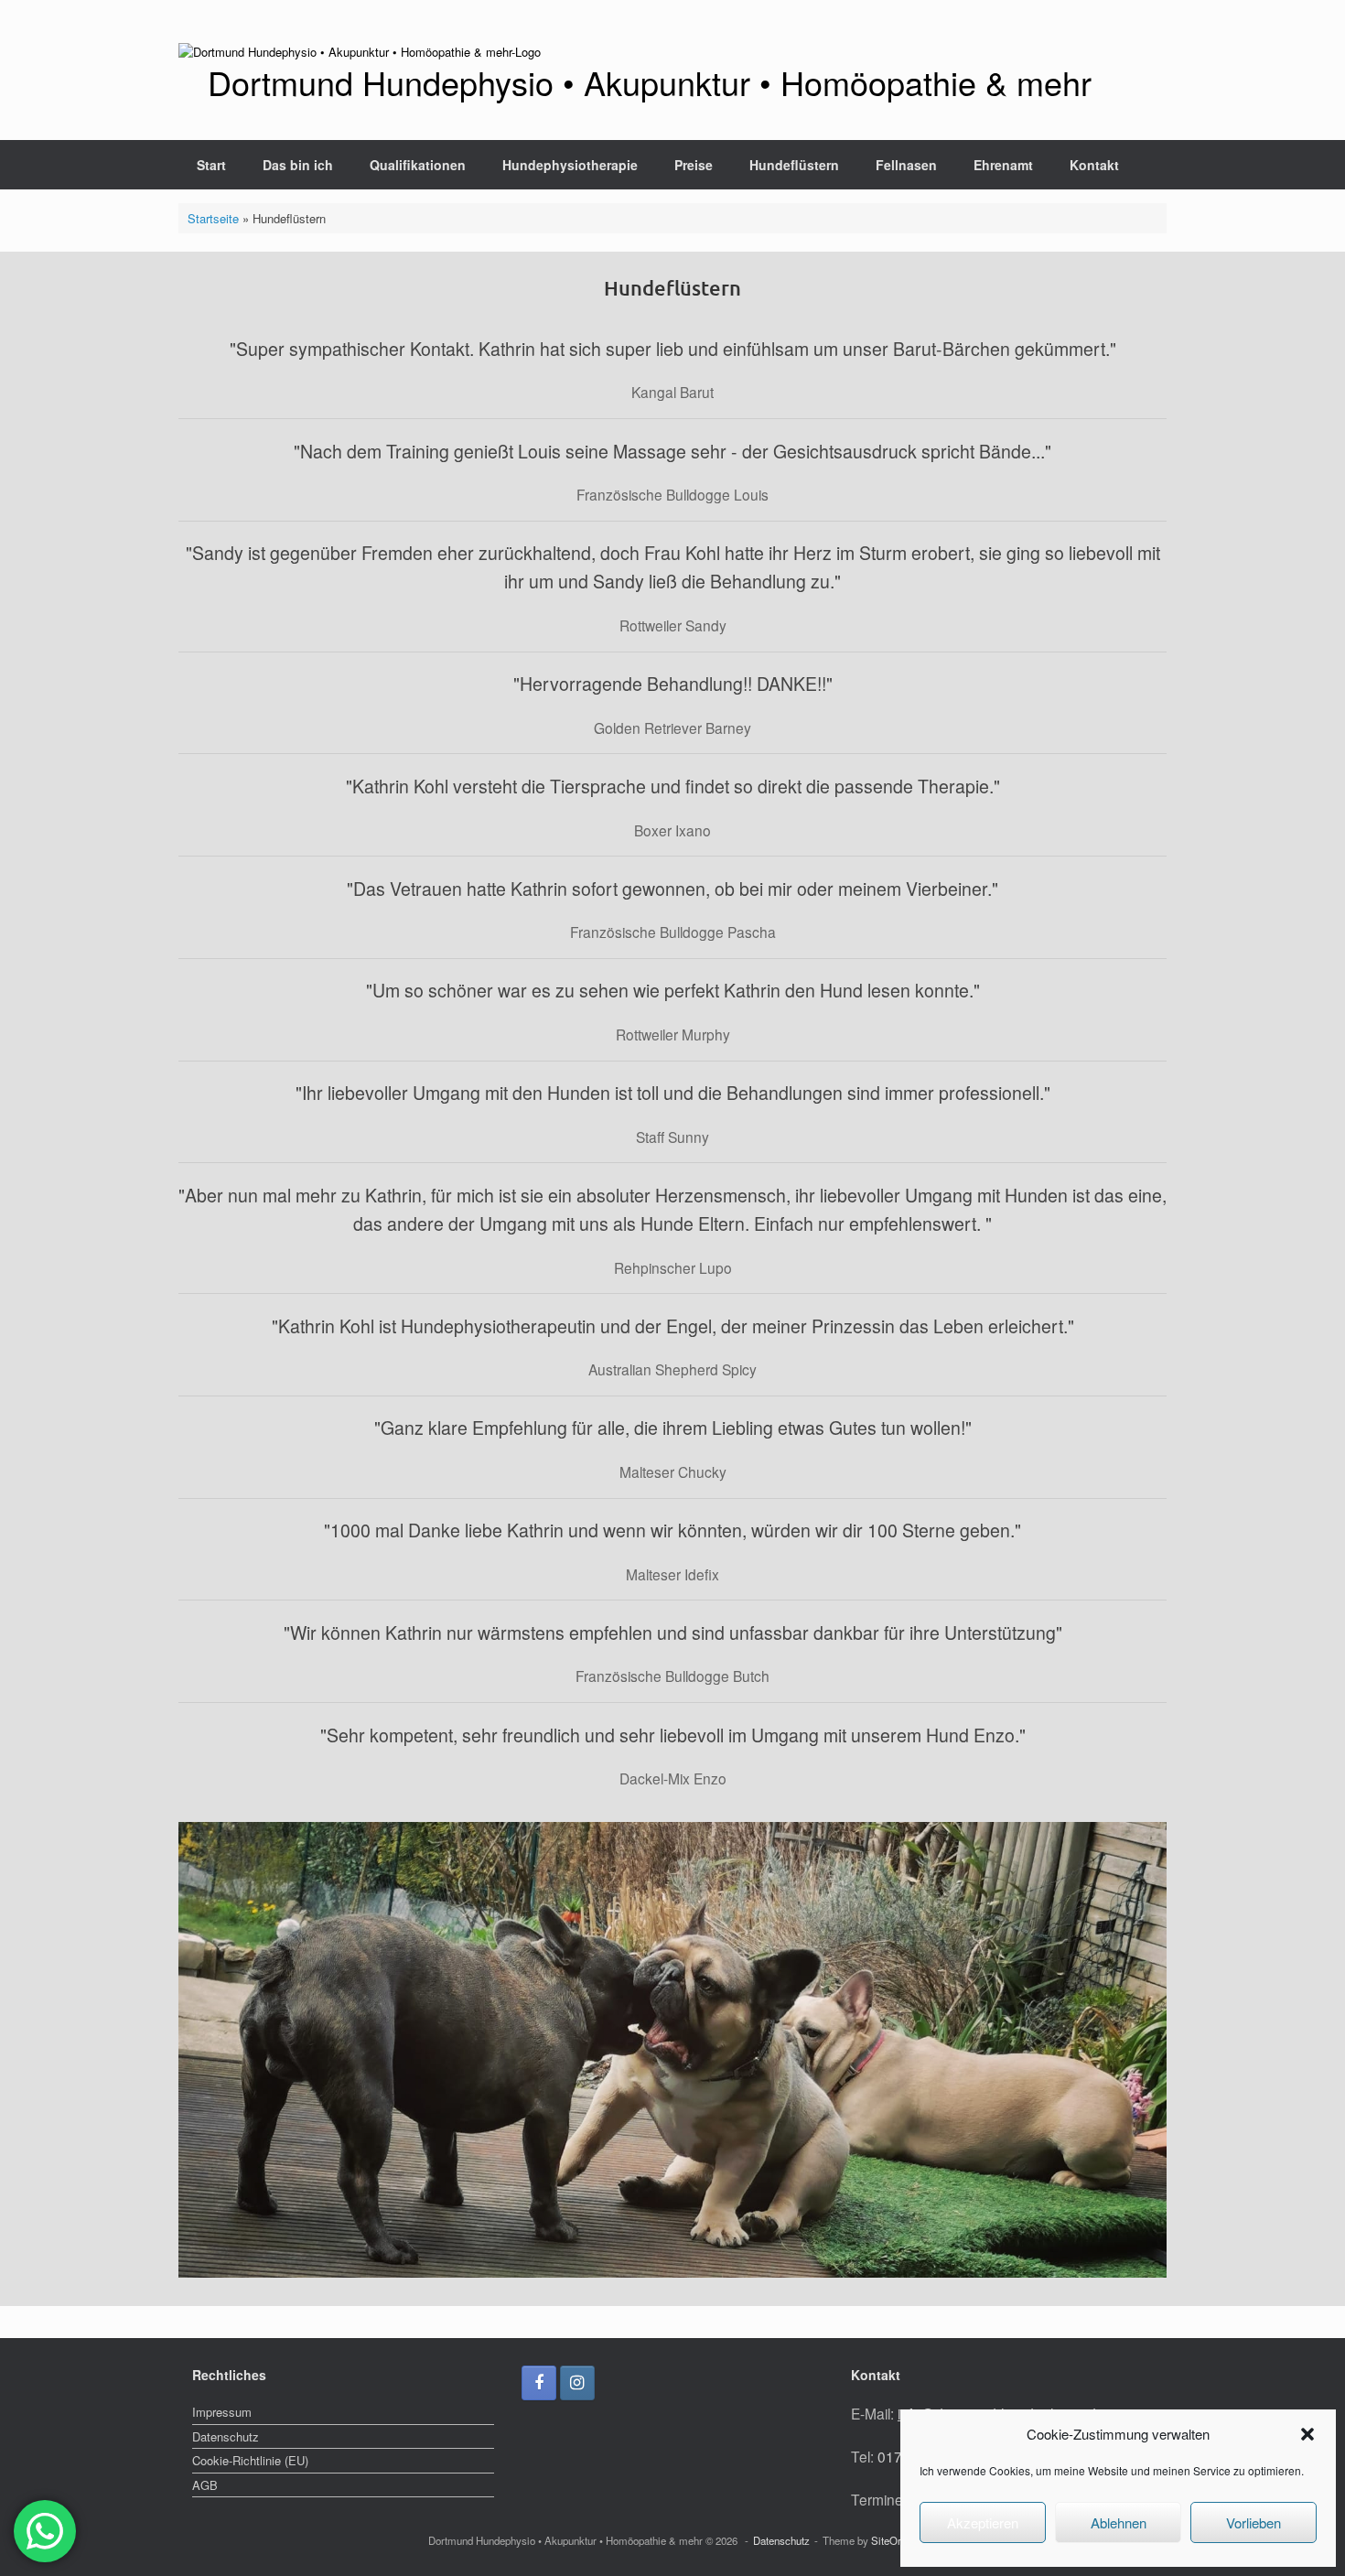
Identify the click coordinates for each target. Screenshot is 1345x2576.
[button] (1307, 2434)
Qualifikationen (418, 165)
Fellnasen (906, 165)
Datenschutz (226, 2436)
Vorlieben (1254, 2522)
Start (211, 165)
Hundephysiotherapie (570, 165)
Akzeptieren (983, 2522)
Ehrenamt (1003, 165)
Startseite (213, 218)
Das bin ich (298, 165)
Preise (694, 165)
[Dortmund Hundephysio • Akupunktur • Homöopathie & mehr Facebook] (539, 2383)
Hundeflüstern (794, 165)
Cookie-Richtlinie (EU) (250, 2460)
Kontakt (1094, 165)
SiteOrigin (894, 2540)
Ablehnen (1119, 2522)
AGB (205, 2485)
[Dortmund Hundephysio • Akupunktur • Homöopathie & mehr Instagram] (577, 2383)
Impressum (222, 2412)
